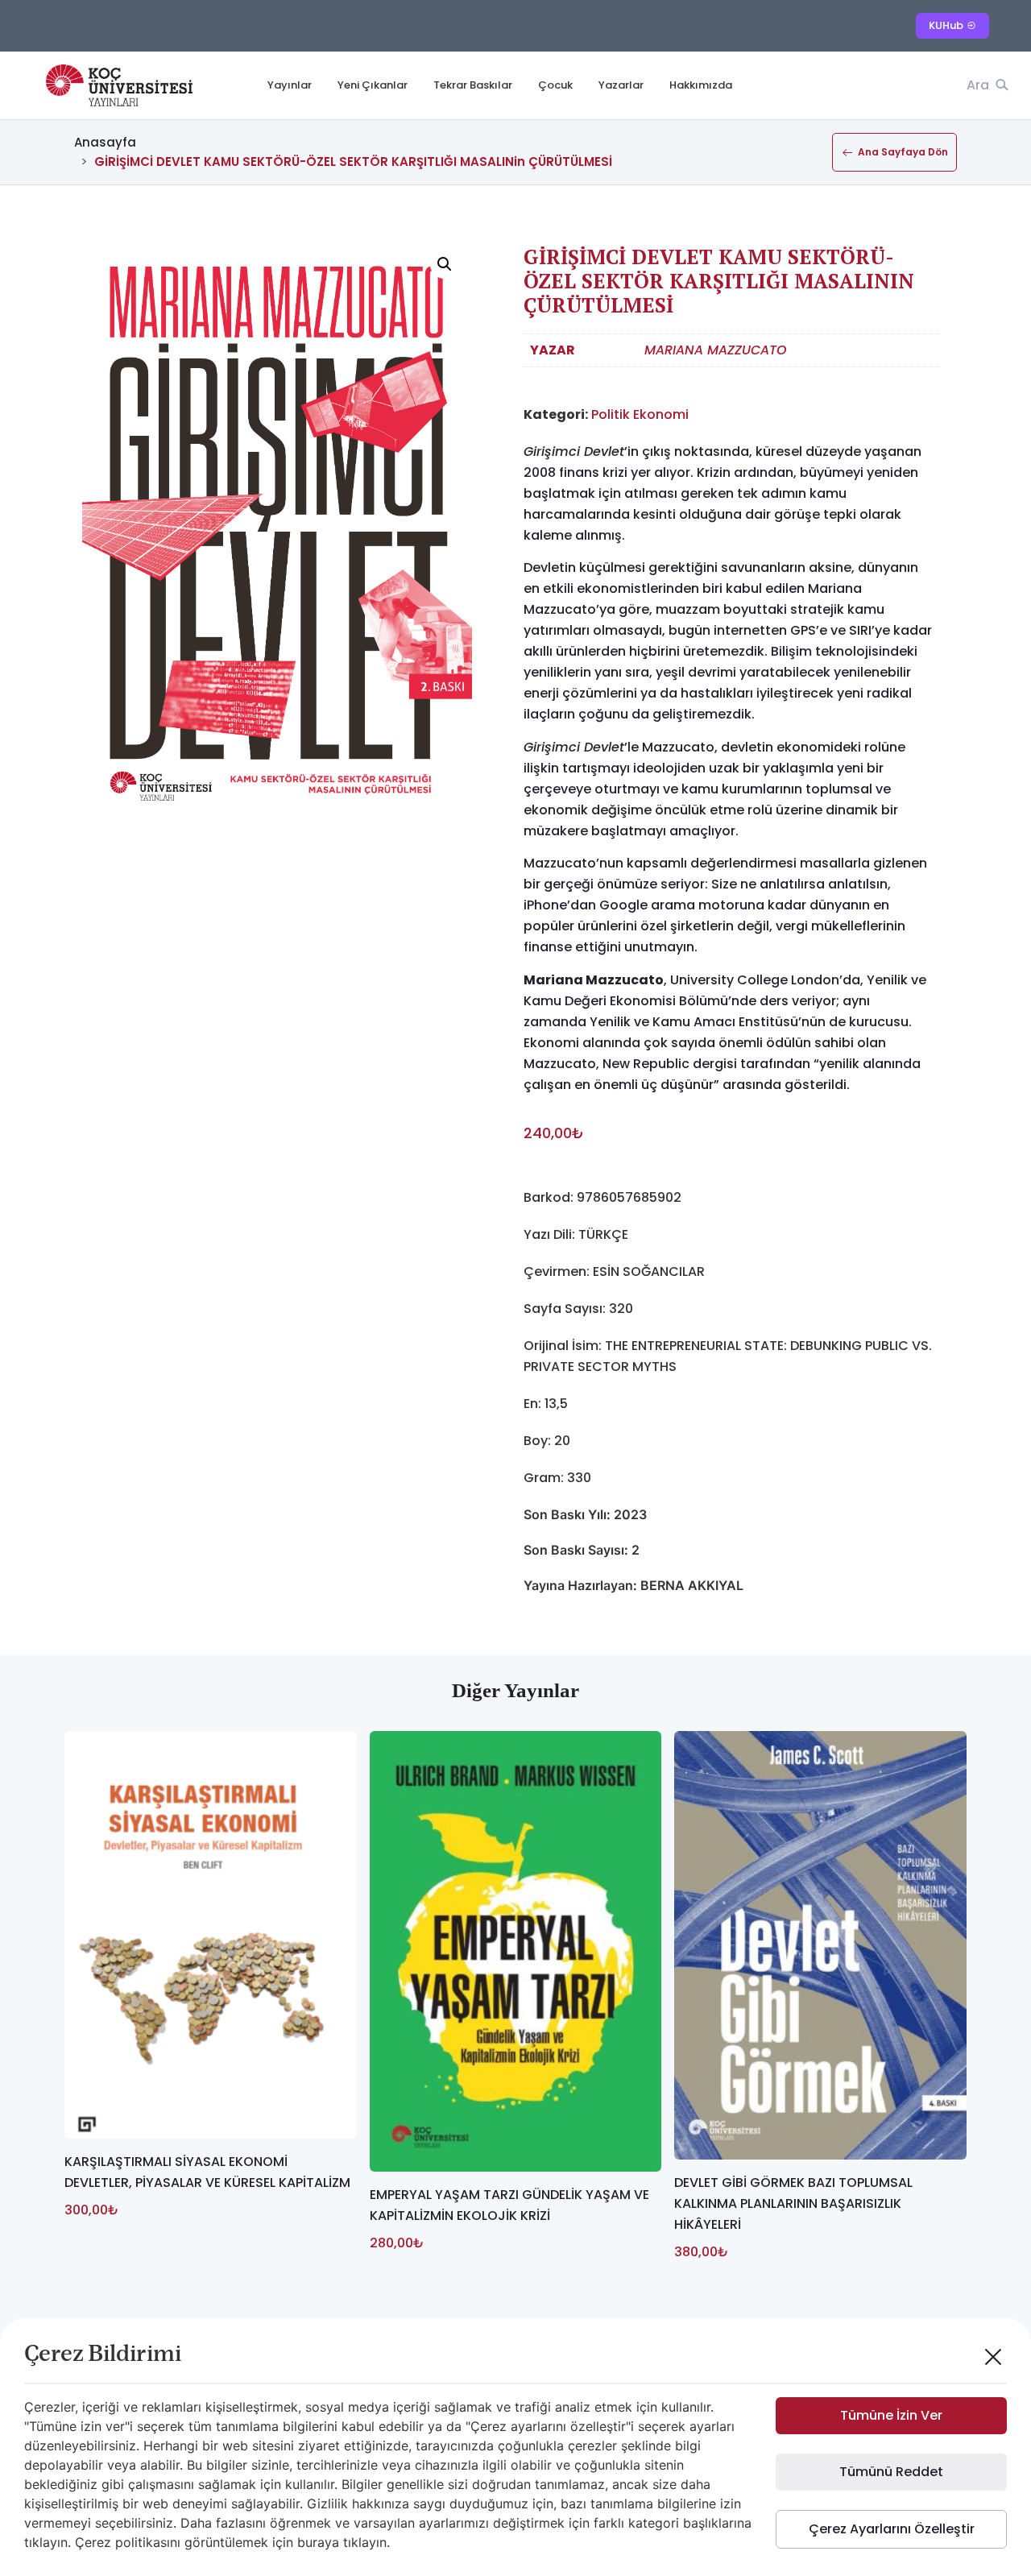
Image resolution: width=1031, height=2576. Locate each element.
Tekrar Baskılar (473, 85)
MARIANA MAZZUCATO (716, 350)
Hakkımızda (701, 85)
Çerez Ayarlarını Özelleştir (892, 2529)
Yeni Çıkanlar (373, 85)
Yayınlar (290, 85)
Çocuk (555, 85)
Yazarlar (621, 85)
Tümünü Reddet (891, 2472)
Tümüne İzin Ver (891, 2415)
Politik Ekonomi (640, 414)
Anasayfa (105, 142)
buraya (318, 2542)
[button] (445, 264)
